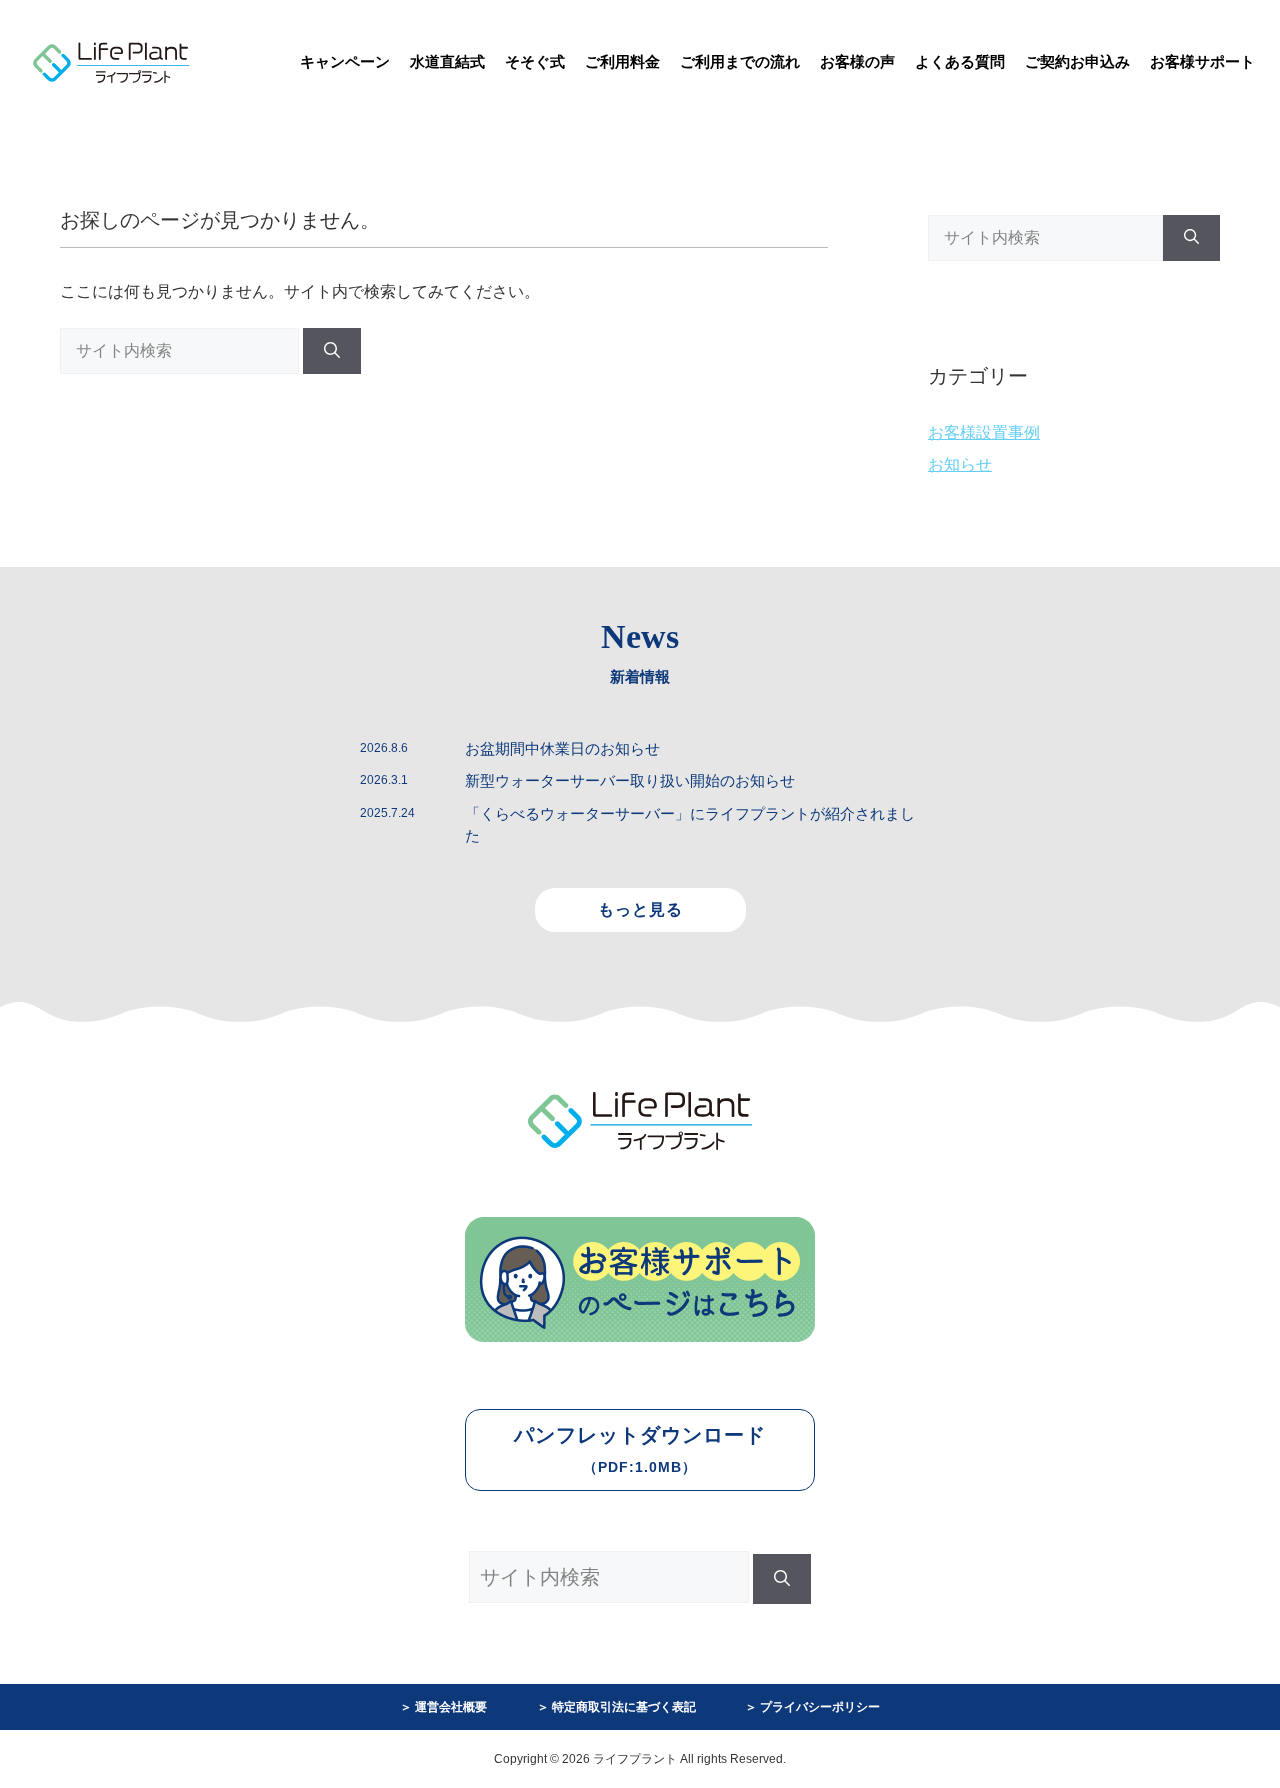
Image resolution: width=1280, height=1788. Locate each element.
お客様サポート (1202, 61)
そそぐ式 (535, 61)
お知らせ (960, 464)
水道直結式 (447, 61)
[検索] (332, 351)
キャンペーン (345, 61)
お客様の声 (857, 61)
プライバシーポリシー (820, 1707)
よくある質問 (960, 61)
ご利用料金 (622, 61)
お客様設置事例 (984, 432)
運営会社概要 (451, 1707)
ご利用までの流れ (740, 61)
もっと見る (640, 909)
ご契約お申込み (1077, 61)
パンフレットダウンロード (640, 1449)
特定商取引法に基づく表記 (624, 1707)
